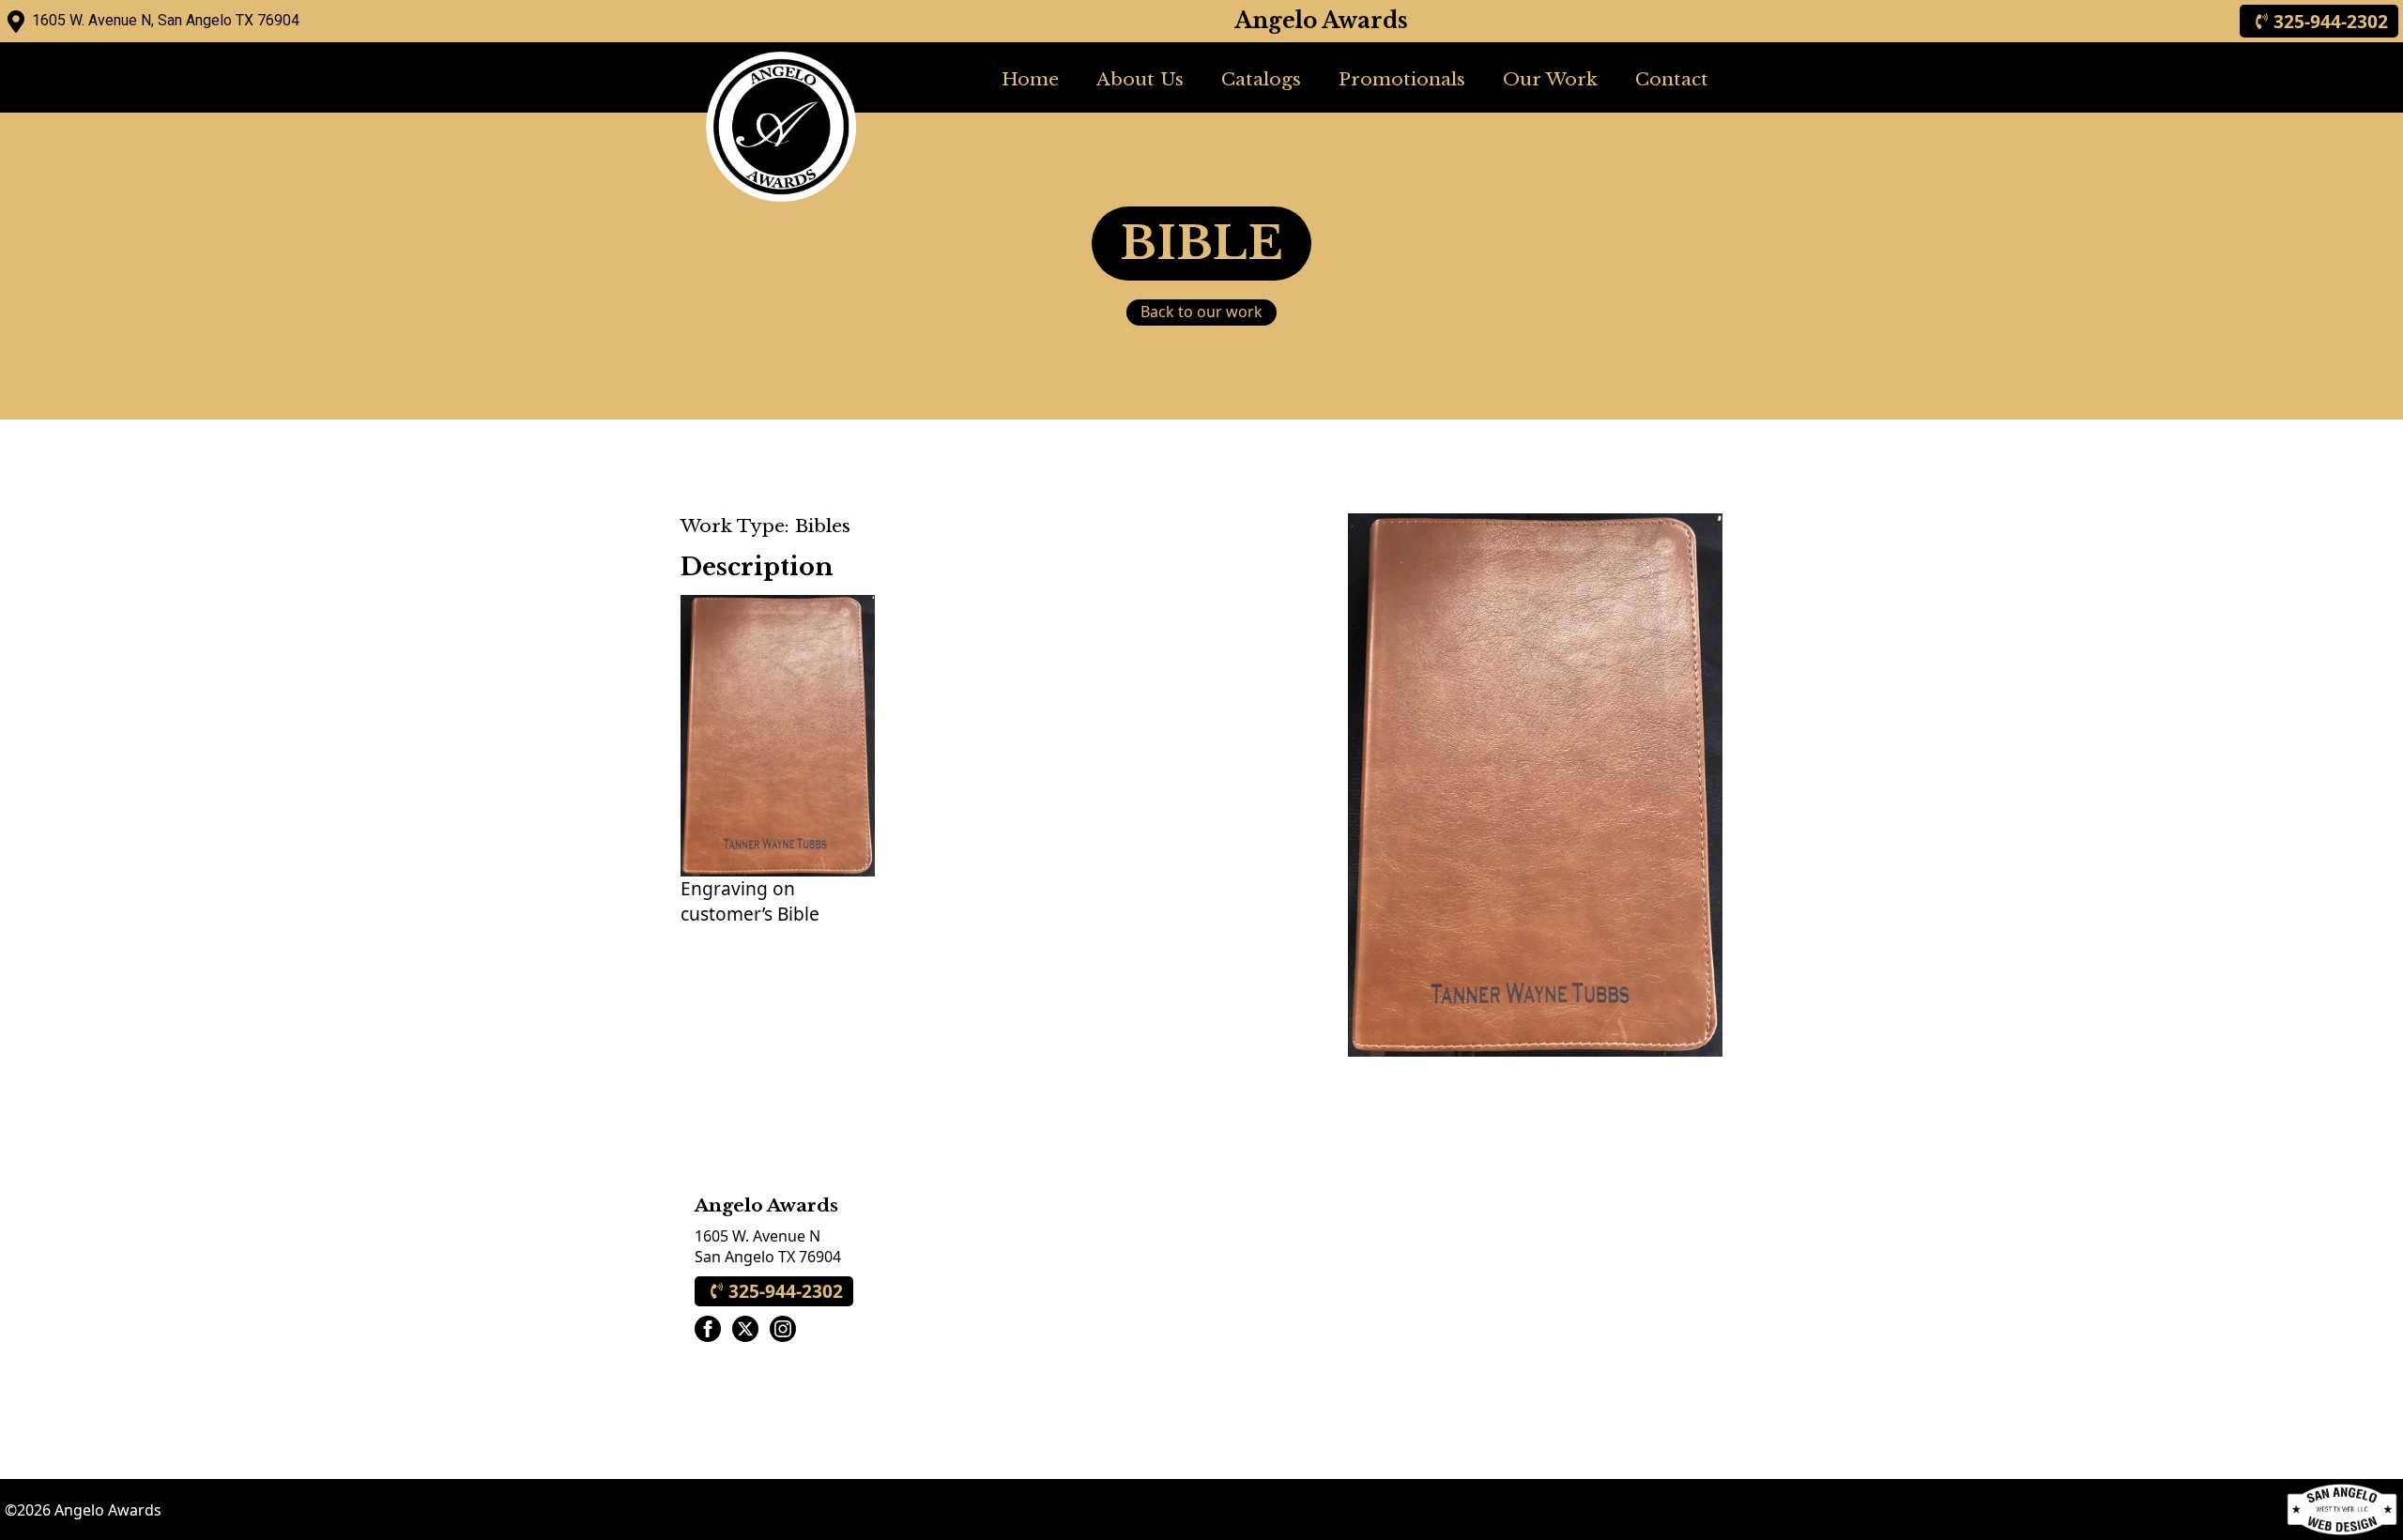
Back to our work (1201, 312)
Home (1030, 79)
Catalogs (1261, 79)
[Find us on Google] (16, 22)
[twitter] (745, 1329)
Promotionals (1402, 79)
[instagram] (783, 1329)
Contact (1672, 79)
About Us (1140, 79)
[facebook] (708, 1329)
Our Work (1550, 79)
